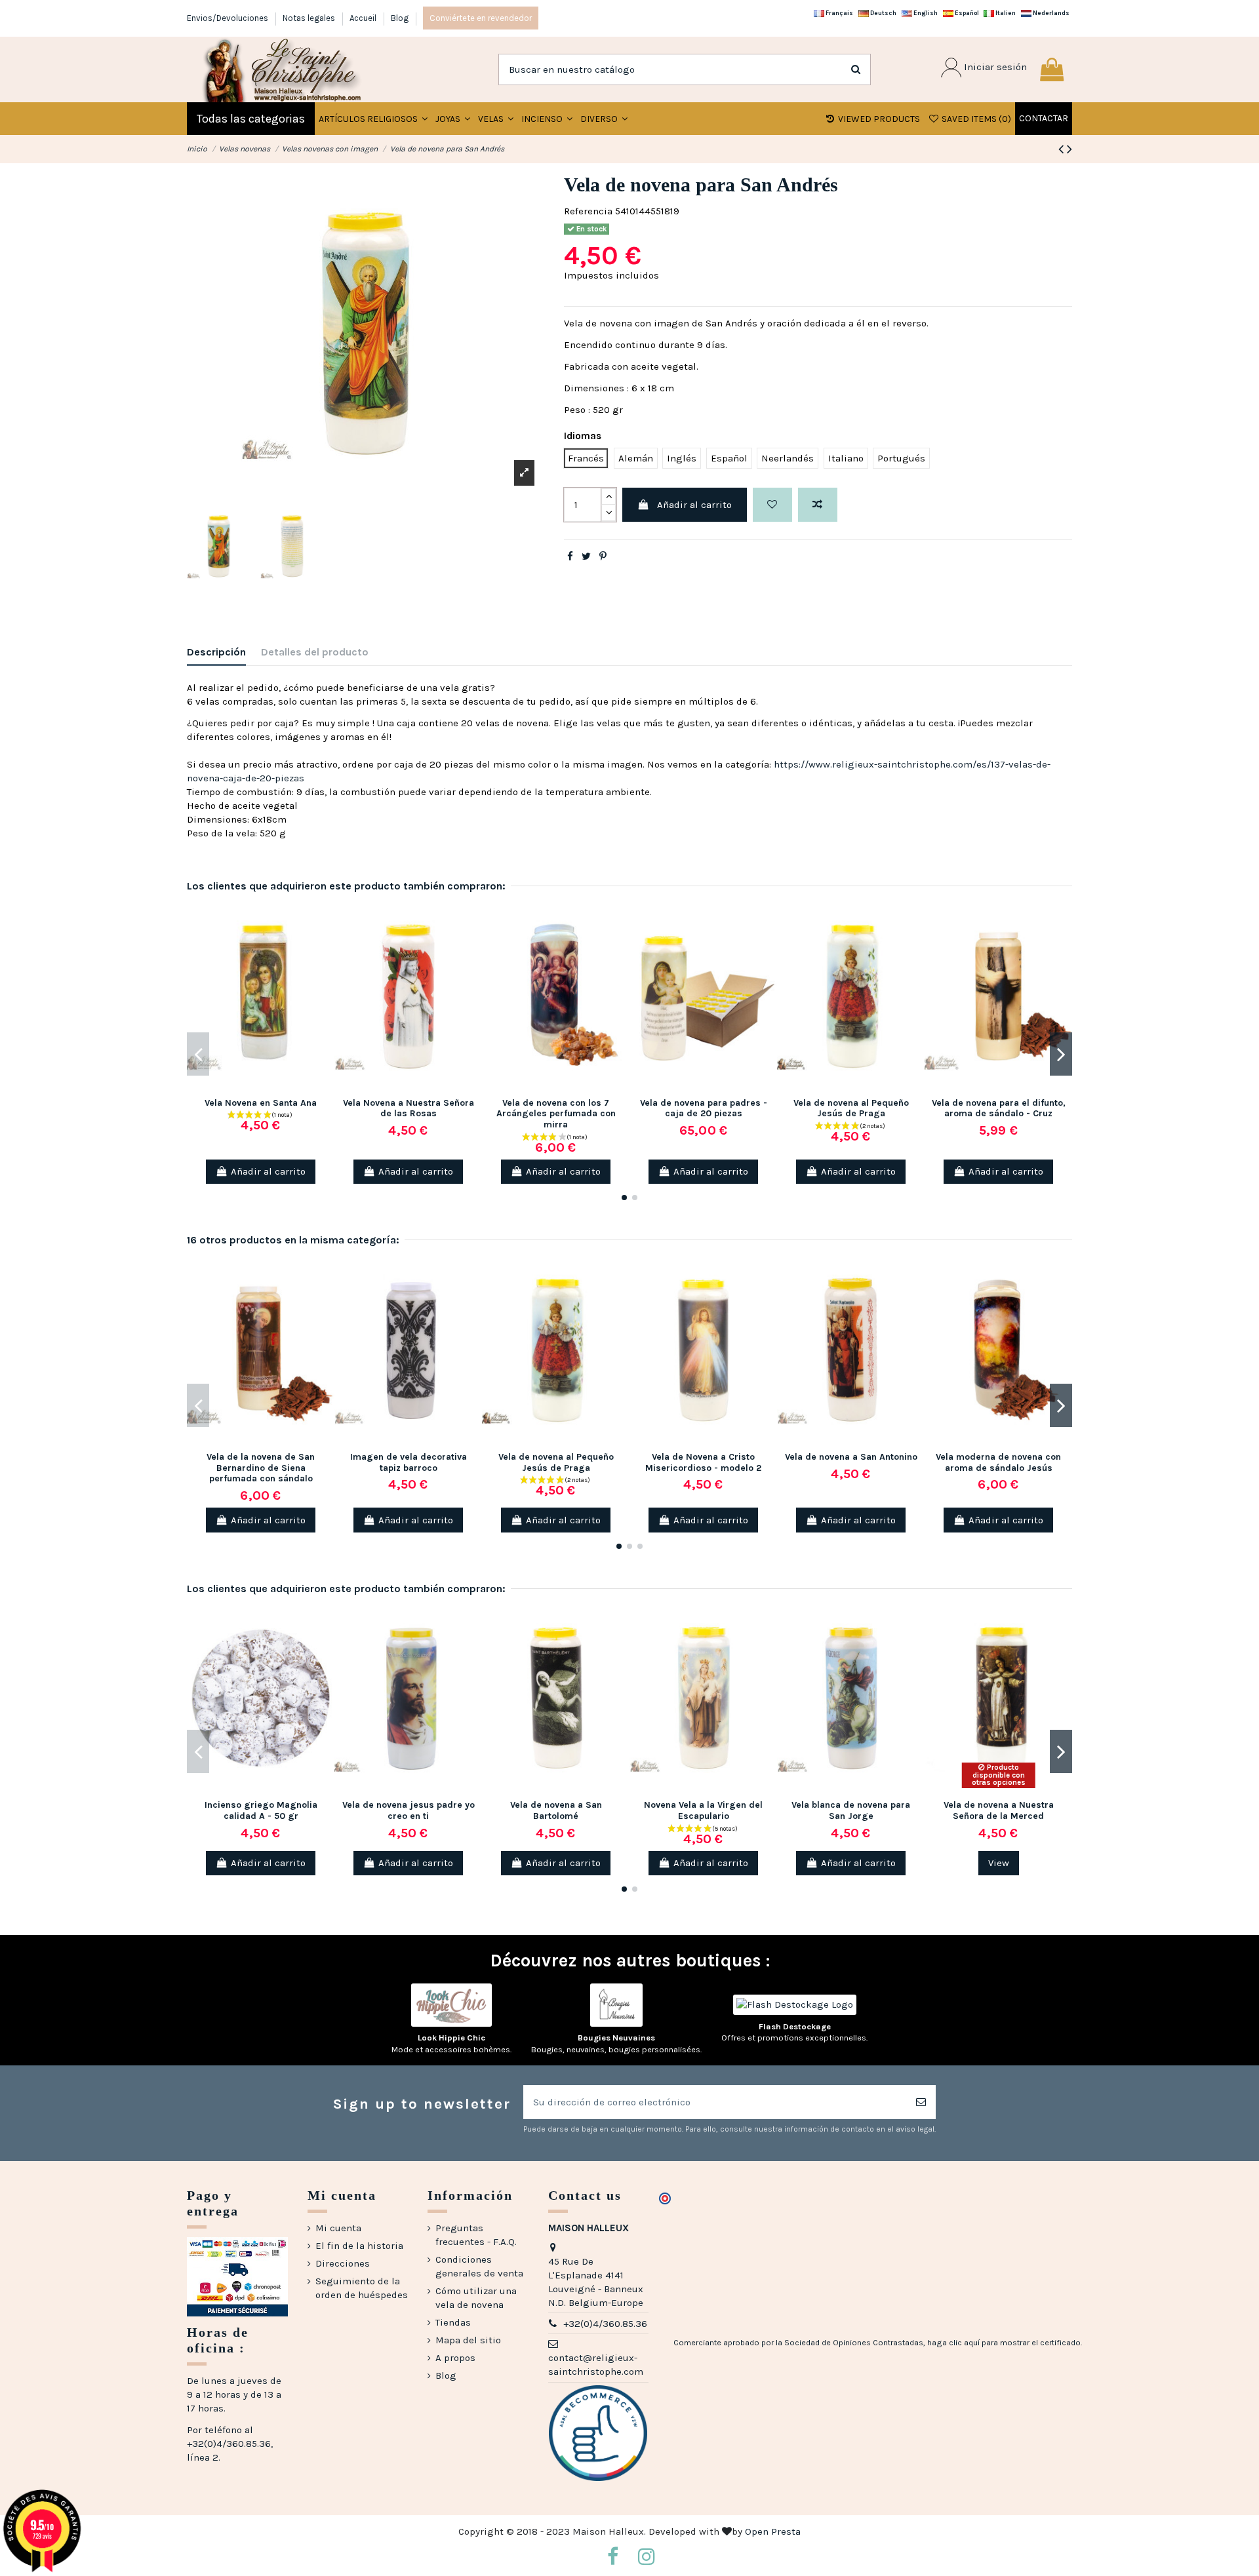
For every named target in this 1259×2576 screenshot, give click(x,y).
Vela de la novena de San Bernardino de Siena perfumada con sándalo (261, 1468)
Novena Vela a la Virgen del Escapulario (703, 1810)
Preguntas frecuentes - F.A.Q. (476, 2235)
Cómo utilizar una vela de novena (476, 2298)
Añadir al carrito (694, 505)
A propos (455, 2358)
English (925, 13)
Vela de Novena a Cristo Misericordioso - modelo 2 (703, 1462)
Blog (400, 18)
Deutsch (883, 13)
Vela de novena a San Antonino (851, 1457)
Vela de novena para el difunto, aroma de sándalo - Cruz (999, 1108)
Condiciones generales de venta (479, 2266)
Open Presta (773, 2531)
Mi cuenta (338, 2228)
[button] (453, 119)
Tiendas (453, 2322)
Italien (1005, 13)
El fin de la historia (359, 2246)
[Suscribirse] (921, 2102)
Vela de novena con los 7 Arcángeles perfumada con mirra (556, 1114)
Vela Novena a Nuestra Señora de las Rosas (409, 1108)
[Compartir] (570, 556)
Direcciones (343, 2263)
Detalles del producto (315, 652)
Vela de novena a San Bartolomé (556, 1810)
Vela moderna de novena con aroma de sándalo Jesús (998, 1462)
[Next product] (1069, 149)
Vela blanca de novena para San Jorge (851, 1810)
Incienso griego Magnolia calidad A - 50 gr (261, 1810)
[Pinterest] (603, 556)
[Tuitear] (586, 556)
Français (839, 13)
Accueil (364, 18)
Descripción (216, 652)
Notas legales (310, 18)
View (999, 1863)
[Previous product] (1063, 149)
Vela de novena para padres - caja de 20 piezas (704, 1108)
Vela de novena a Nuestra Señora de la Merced (999, 1810)
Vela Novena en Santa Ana (261, 1103)
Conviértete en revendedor (481, 18)
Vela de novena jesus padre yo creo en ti (409, 1810)
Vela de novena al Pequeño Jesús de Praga (851, 1108)
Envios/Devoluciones (229, 18)
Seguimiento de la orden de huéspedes (362, 2288)
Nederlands (1050, 13)
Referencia (588, 211)
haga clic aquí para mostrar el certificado (1004, 2343)
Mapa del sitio (468, 2340)
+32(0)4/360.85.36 (605, 2324)
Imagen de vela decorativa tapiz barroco (409, 1462)
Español (966, 13)
